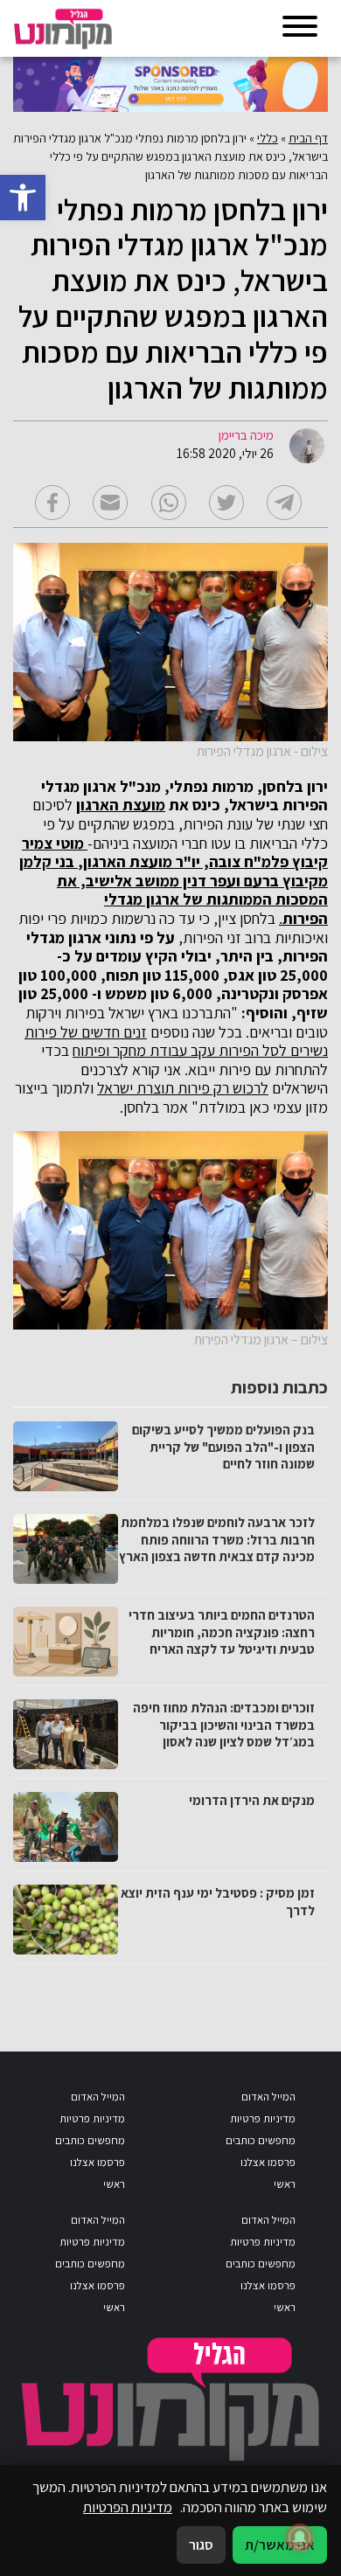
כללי (268, 138)
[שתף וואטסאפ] (169, 503)
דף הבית (308, 138)
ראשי (285, 2184)
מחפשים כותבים (261, 2140)
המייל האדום (268, 2097)
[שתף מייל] (110, 503)
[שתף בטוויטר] (226, 503)
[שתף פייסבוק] (52, 503)
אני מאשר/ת (280, 2545)
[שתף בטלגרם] (284, 503)
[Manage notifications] (300, 2538)
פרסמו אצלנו (268, 2162)
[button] (23, 198)
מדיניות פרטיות (263, 2118)
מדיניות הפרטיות (128, 2507)
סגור (201, 2545)
